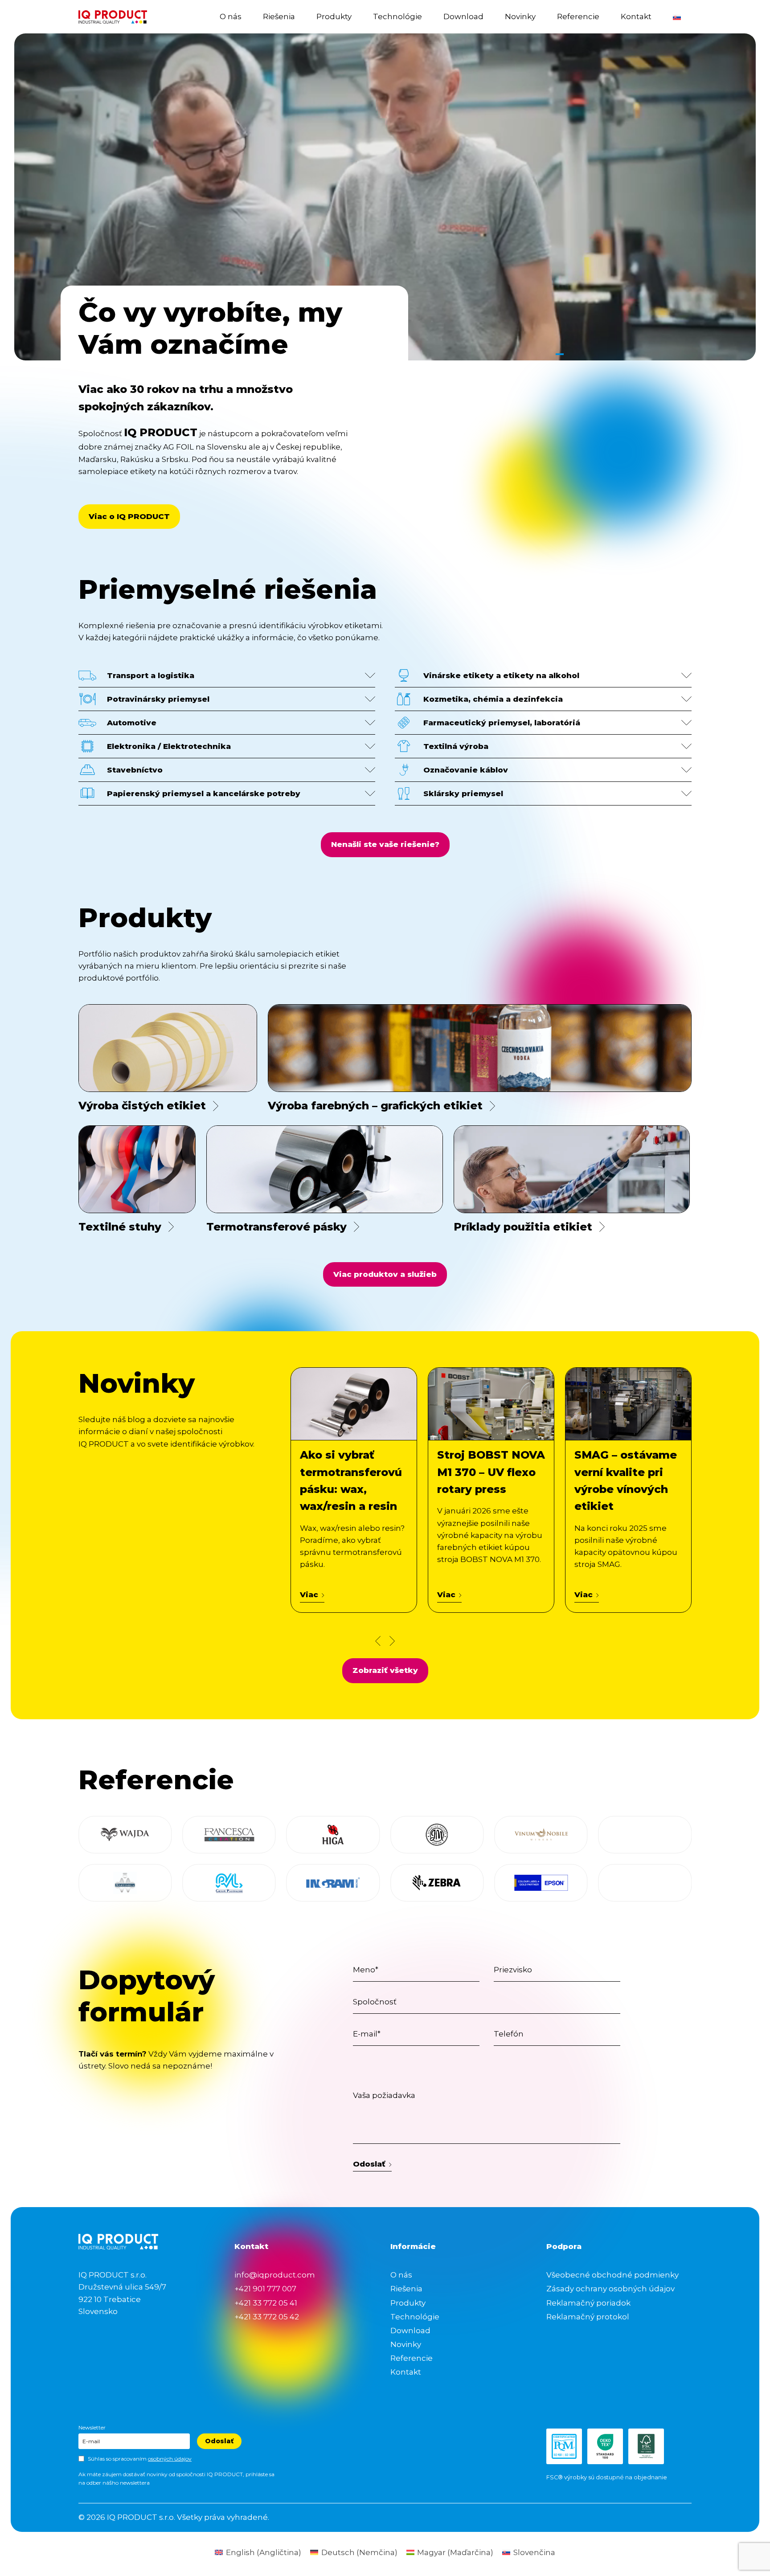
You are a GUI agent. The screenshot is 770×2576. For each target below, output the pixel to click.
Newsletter (92, 2427)
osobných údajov (170, 2459)
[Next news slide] (392, 1641)
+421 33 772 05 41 (266, 2303)
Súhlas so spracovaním (140, 2459)
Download (463, 16)
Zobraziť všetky (385, 1670)
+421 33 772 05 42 (267, 2317)
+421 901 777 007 (265, 2289)
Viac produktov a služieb (385, 1274)
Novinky (520, 16)
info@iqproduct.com (275, 2275)
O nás (231, 16)
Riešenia (279, 16)
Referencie (578, 16)
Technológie (397, 16)
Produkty (334, 16)
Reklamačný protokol (588, 2317)
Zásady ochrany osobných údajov (610, 2289)
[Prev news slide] (378, 1641)
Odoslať (369, 2164)
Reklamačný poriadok (588, 2303)
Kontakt (636, 16)
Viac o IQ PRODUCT (129, 516)
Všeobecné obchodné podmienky (612, 2275)
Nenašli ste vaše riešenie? (385, 844)
